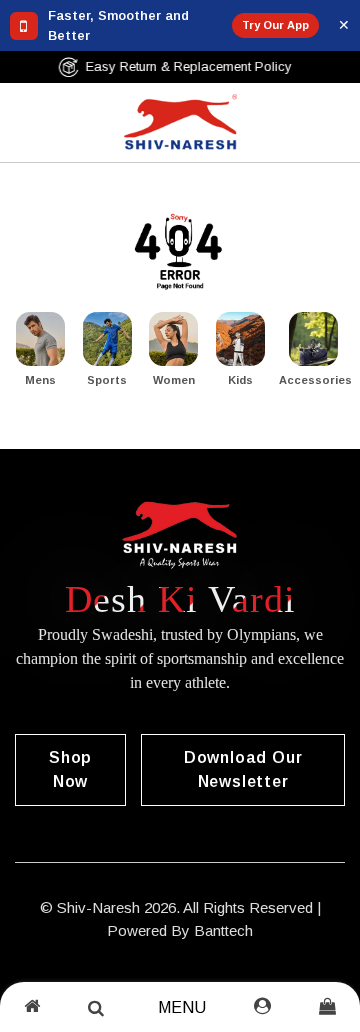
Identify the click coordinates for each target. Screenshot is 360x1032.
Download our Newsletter (243, 769)
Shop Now (70, 769)
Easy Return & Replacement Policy (194, 66)
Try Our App (275, 25)
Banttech (223, 930)
